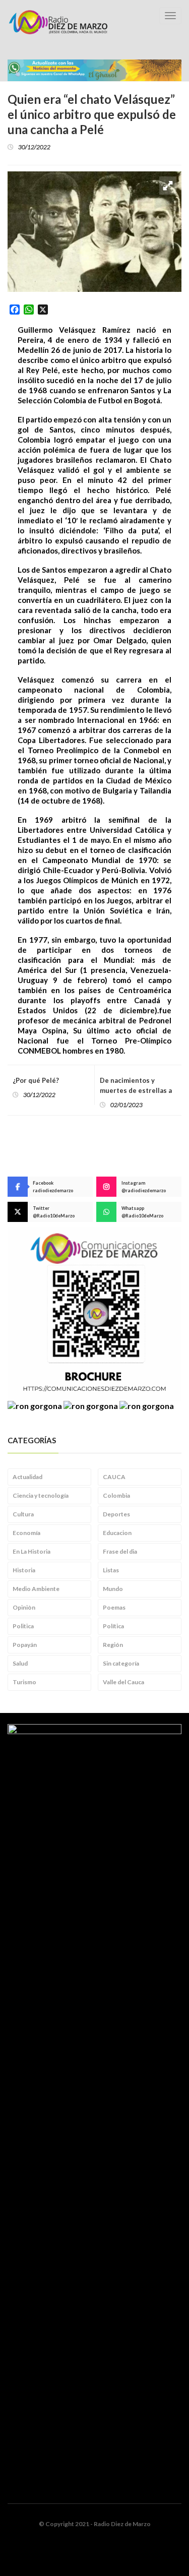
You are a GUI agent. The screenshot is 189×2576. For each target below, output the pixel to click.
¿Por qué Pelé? (36, 1080)
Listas (111, 1570)
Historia (24, 1570)
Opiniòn (24, 1607)
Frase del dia (120, 1551)
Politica (23, 1626)
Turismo (24, 1682)
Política (113, 1626)
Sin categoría (121, 1663)
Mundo (113, 1589)
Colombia (116, 1495)
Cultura (23, 1514)
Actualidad (27, 1477)
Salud (20, 1663)
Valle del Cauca (123, 1682)
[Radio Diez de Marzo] (58, 22)
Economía (26, 1533)
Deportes (116, 1514)
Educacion (117, 1533)
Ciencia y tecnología (41, 1495)
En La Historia (31, 1551)
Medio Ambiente (36, 1589)
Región (113, 1645)
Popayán (25, 1645)
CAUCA (114, 1477)
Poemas (114, 1607)
